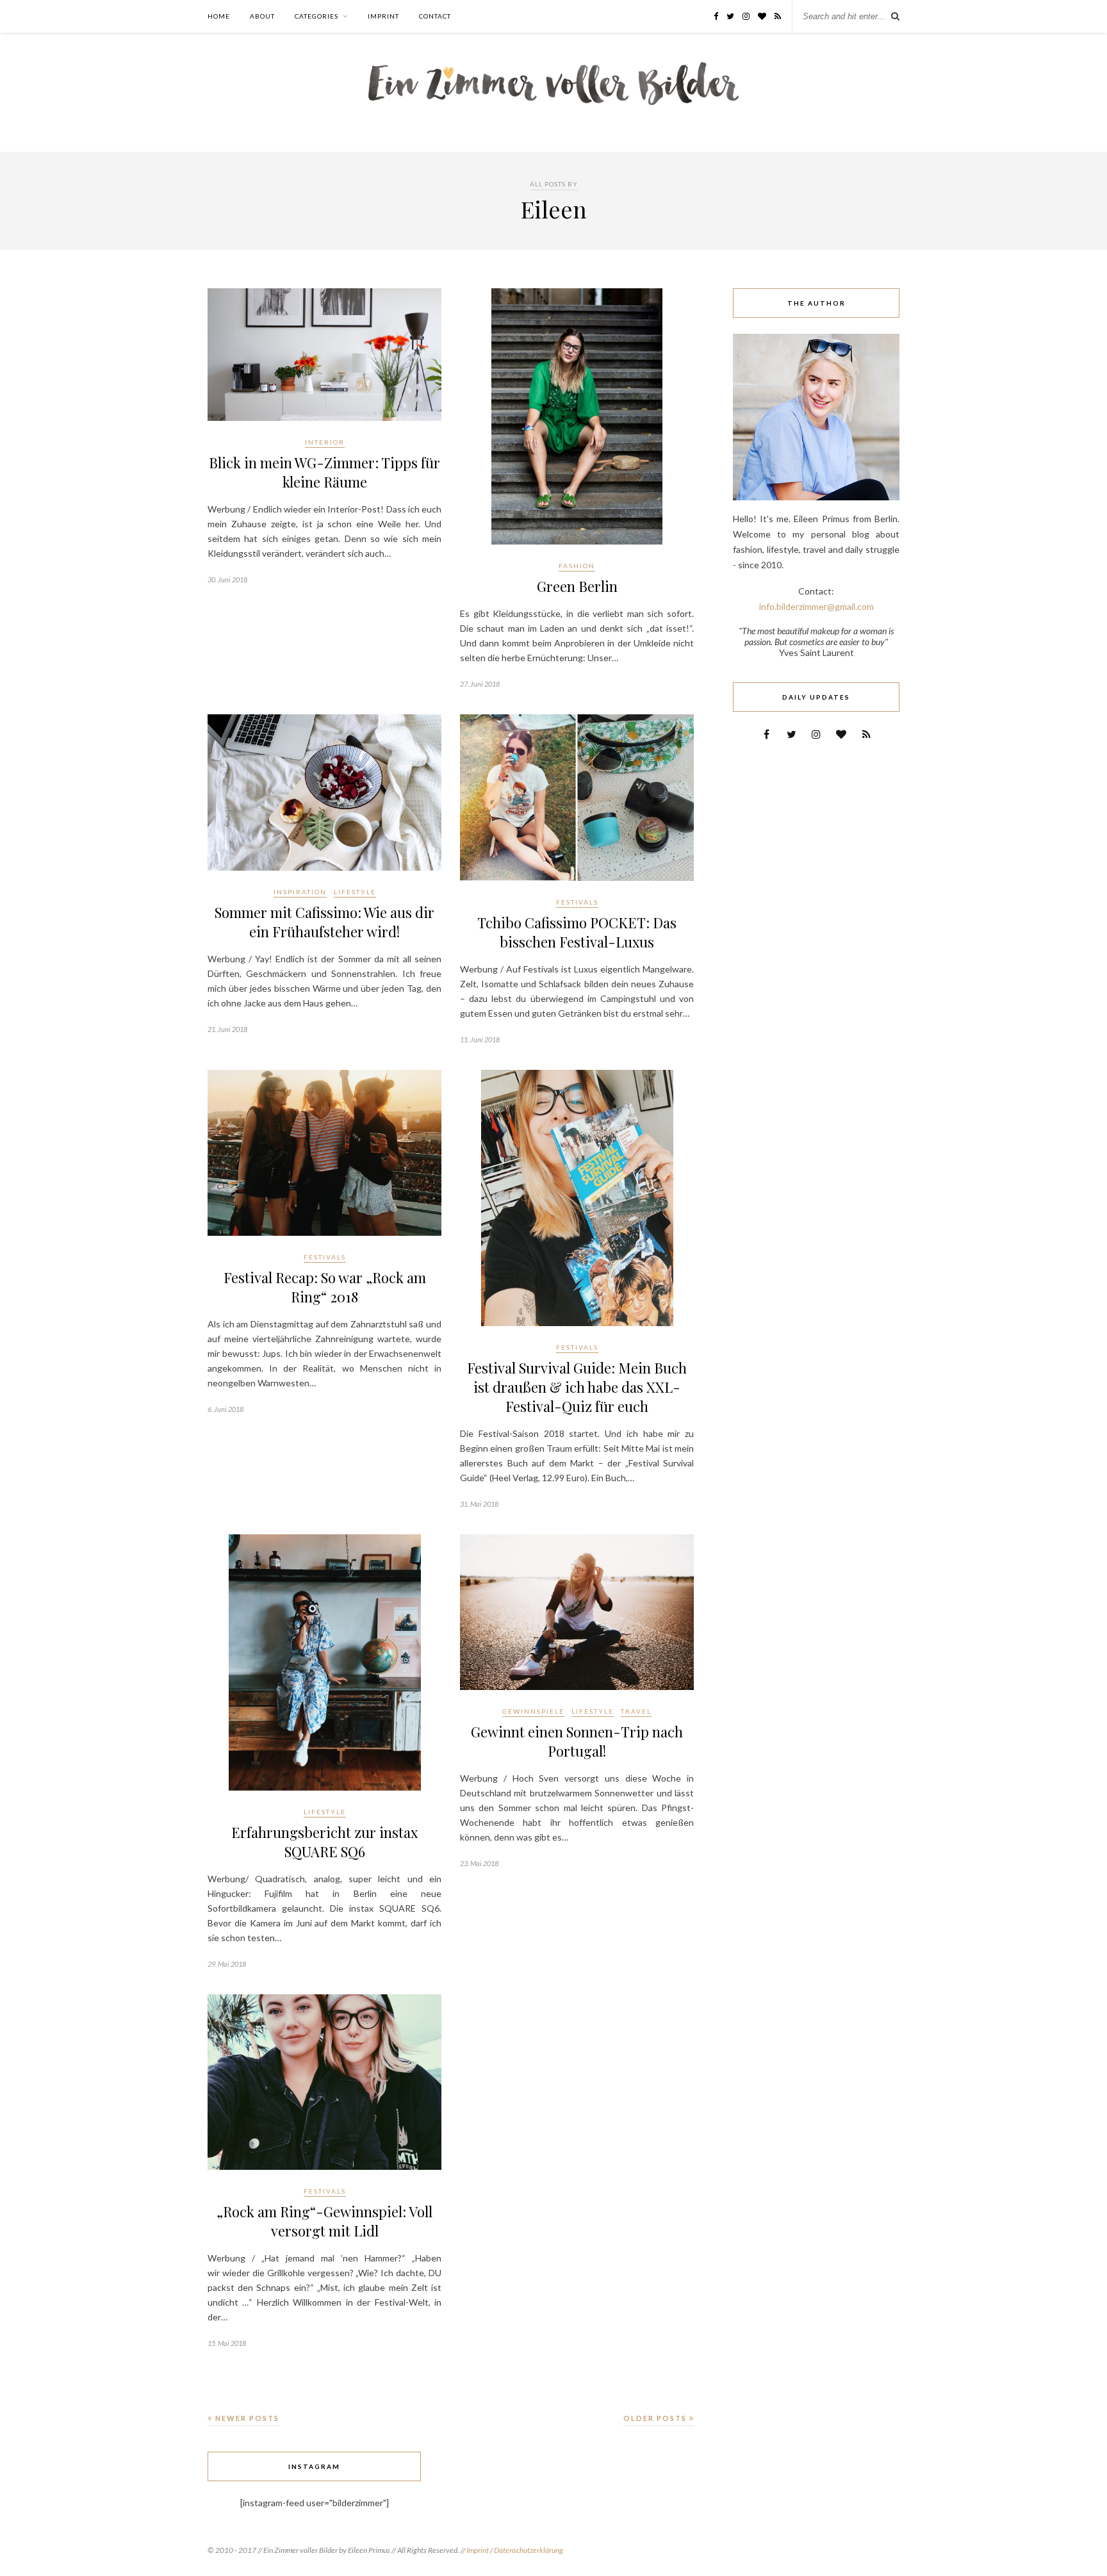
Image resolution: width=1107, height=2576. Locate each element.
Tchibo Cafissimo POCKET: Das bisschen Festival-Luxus (577, 932)
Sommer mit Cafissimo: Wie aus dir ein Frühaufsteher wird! (324, 922)
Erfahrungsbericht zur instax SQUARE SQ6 (324, 1842)
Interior (325, 442)
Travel (636, 1711)
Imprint (383, 16)
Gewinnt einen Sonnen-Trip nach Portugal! (577, 1741)
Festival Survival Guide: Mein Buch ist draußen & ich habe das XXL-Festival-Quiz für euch (577, 1387)
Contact (435, 16)
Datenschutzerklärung (529, 2550)
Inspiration (300, 892)
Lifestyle (355, 892)
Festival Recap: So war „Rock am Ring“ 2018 (325, 1287)
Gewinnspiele (533, 1711)
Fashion (577, 566)
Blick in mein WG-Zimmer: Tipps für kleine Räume (324, 472)
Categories (316, 16)
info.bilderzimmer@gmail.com (816, 606)
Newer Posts (246, 2418)
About (262, 16)
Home (219, 16)
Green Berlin (577, 586)
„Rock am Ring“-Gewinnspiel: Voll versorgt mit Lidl (324, 2221)
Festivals (577, 902)
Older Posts (656, 2418)
